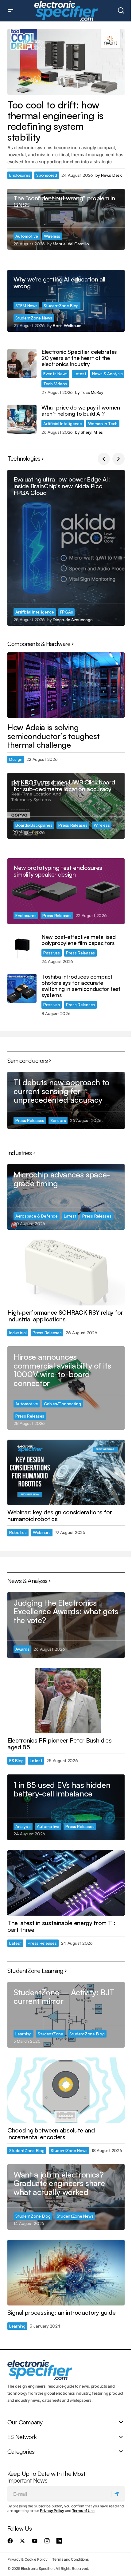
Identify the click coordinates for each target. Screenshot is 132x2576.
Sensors (58, 1120)
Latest (80, 374)
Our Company (25, 2423)
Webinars (42, 1532)
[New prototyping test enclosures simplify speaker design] (66, 891)
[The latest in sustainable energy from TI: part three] (66, 1883)
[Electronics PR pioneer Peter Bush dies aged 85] (66, 1701)
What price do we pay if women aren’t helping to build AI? (81, 411)
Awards (22, 1649)
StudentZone (50, 2034)
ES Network (22, 2437)
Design (16, 759)
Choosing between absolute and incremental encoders (51, 2134)
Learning (23, 2034)
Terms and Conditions (70, 2559)
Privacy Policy (52, 2511)
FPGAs (67, 612)
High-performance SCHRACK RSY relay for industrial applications (65, 1316)
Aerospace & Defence (37, 1216)
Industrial (18, 1333)
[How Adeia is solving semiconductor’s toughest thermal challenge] (66, 685)
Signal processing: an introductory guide (61, 2313)
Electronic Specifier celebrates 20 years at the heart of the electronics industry (79, 358)
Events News (55, 374)
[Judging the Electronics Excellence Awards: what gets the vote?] (66, 1625)
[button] (10, 11)
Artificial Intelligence (63, 423)
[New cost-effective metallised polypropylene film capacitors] (22, 948)
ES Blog (16, 1760)
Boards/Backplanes (34, 825)
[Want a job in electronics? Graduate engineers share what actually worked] (66, 2197)
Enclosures (20, 175)
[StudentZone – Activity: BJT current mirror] (66, 2015)
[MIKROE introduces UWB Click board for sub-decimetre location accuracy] (66, 806)
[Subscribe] (118, 2494)
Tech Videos (55, 384)
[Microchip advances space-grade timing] (66, 1197)
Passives (52, 953)
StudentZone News (34, 318)
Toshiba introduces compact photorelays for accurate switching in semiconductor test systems (81, 986)
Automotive (27, 236)
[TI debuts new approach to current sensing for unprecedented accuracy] (66, 1100)
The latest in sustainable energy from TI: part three (61, 1926)
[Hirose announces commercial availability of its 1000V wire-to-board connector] (66, 1388)
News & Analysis (107, 374)
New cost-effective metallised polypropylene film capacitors (79, 940)
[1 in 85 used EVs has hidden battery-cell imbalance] (66, 1807)
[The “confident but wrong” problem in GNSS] (66, 219)
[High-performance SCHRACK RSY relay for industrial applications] (66, 1273)
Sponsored (47, 175)
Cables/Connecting (62, 1404)
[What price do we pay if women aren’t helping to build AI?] (22, 419)
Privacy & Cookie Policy (27, 2559)
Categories (21, 2452)
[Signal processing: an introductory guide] (66, 2273)
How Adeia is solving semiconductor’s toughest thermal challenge (53, 736)
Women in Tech (103, 423)
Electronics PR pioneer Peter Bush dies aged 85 (60, 1744)
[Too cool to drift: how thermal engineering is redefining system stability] (66, 62)
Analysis (23, 1826)
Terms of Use (83, 2511)
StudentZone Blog (61, 306)
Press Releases (73, 825)
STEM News (26, 306)
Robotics (18, 1532)
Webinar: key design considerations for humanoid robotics (60, 1516)
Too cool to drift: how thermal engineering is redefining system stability (55, 121)
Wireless (52, 236)
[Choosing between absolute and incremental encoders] (66, 2090)
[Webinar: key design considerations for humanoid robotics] (66, 1473)
